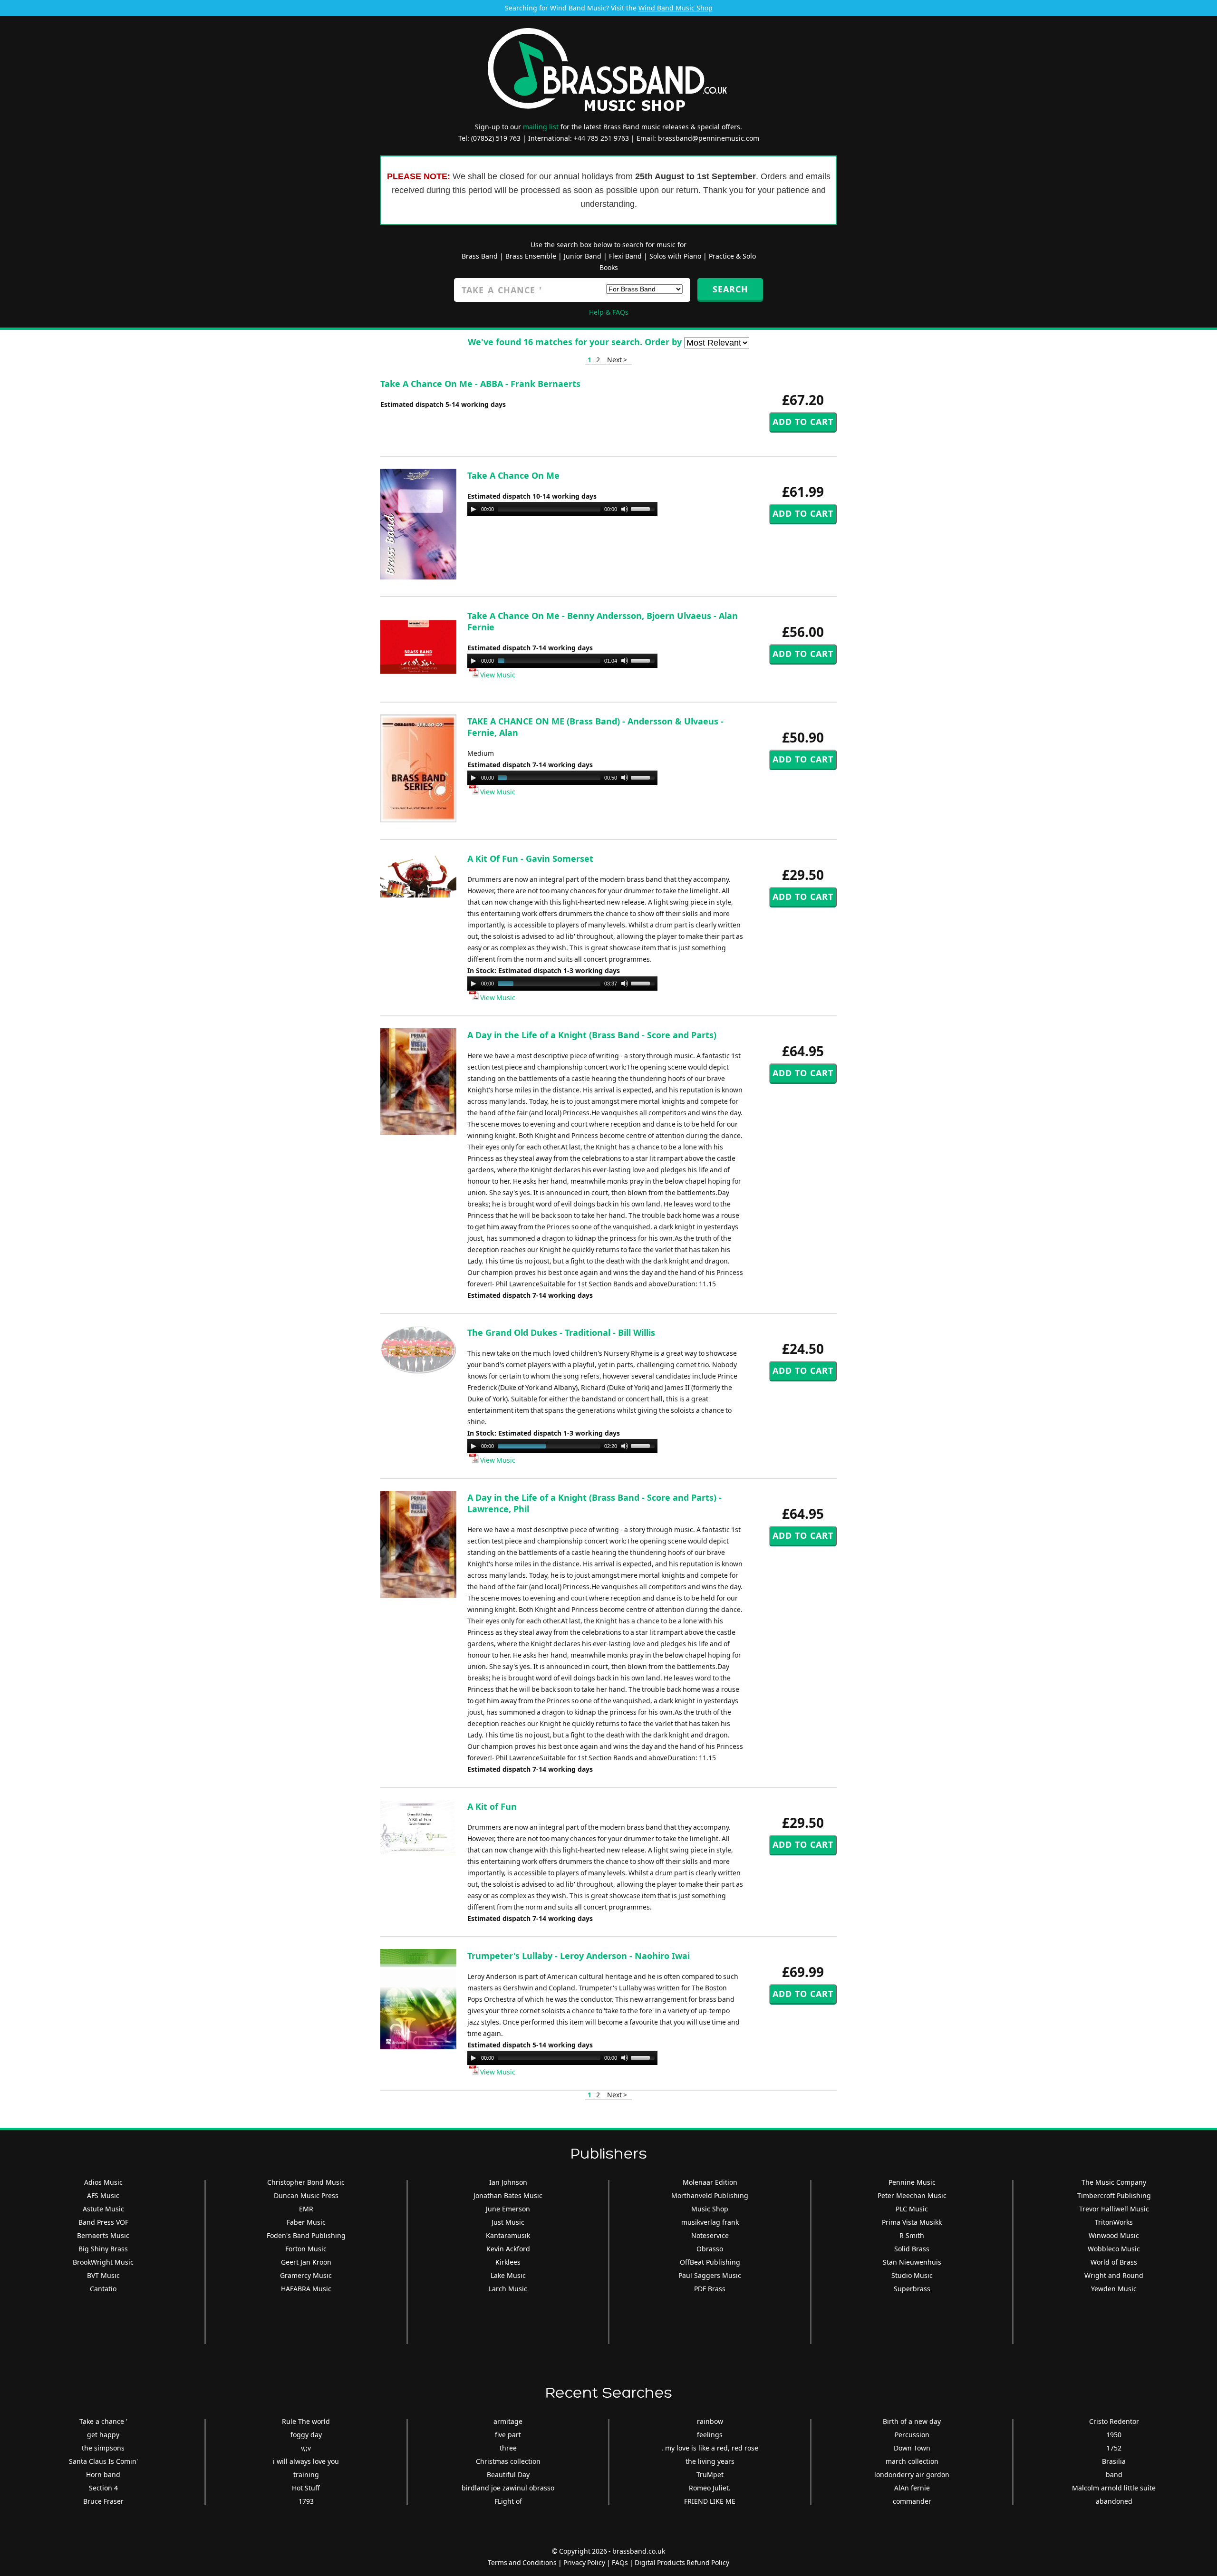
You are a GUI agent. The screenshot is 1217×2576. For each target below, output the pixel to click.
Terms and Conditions (522, 2562)
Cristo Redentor (1114, 2421)
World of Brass (1114, 2262)
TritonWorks (1114, 2222)
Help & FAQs (609, 312)
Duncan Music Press (306, 2195)
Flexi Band (625, 256)
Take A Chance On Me (513, 475)
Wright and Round (1114, 2275)
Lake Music (508, 2275)
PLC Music (912, 2209)
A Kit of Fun (492, 1806)
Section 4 (103, 2488)
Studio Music (912, 2275)
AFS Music (103, 2195)
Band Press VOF (103, 2222)
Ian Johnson (508, 2182)
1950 (1114, 2435)
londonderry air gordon (912, 2475)
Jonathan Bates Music (508, 2195)
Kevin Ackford (508, 2249)
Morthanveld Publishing (710, 2195)
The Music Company (1114, 2182)
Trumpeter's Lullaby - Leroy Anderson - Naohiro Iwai (579, 1956)
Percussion (912, 2435)
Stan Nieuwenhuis (912, 2262)
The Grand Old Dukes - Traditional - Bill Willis (561, 1332)
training (306, 2475)
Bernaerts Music (103, 2235)
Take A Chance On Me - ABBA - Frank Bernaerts (480, 384)
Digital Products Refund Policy (682, 2562)
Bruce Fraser (103, 2501)
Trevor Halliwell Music (1114, 2209)
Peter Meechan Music (912, 2195)
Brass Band (480, 256)
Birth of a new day (912, 2421)
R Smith (912, 2235)
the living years (710, 2461)
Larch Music (508, 2289)
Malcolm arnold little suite (1114, 2488)
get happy (103, 2435)
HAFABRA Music (306, 2289)
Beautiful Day (508, 2475)
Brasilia (1114, 2461)
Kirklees (508, 2262)
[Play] (473, 509)
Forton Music (306, 2249)
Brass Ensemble (531, 256)
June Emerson (508, 2209)
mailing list (541, 127)
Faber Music (306, 2222)
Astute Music (103, 2209)
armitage (508, 2421)
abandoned (1114, 2501)
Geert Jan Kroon (306, 2262)
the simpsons (103, 2448)
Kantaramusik (508, 2235)
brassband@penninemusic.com (709, 138)
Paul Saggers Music (710, 2275)
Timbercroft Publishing (1114, 2195)
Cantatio (103, 2289)
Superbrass (912, 2289)
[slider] (644, 508)
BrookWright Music (103, 2262)
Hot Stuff (306, 2488)
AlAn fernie (912, 2488)
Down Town (912, 2448)
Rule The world (306, 2421)
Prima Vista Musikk (912, 2222)
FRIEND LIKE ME (710, 2501)
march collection (912, 2461)
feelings (710, 2435)
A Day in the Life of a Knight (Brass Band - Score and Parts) (592, 1035)
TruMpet (710, 2475)
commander (912, 2501)
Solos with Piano (675, 256)
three (508, 2448)
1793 (306, 2501)
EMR (306, 2209)
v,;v (306, 2448)
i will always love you (306, 2461)
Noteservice (710, 2235)
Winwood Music (1114, 2235)
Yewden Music (1114, 2289)
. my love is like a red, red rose (710, 2448)
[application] (562, 509)
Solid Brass (912, 2249)
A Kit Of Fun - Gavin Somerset (530, 859)
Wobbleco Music (1114, 2249)
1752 (1114, 2448)
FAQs (620, 2562)
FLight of (508, 2501)
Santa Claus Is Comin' (103, 2461)
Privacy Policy (584, 2562)
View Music (497, 675)
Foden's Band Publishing (306, 2235)
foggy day (306, 2435)
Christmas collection (508, 2461)
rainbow (710, 2421)
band (1114, 2475)
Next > (617, 360)
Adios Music (103, 2182)
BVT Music (103, 2275)
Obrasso (710, 2249)
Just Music (508, 2222)
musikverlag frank (710, 2222)
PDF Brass (710, 2289)
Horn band (103, 2475)
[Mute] (625, 509)
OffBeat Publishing (710, 2262)
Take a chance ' (103, 2421)
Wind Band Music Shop (676, 8)
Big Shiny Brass (103, 2249)
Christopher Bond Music (306, 2182)
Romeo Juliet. (710, 2488)
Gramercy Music (306, 2275)
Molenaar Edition (710, 2182)
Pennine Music (912, 2182)
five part (508, 2435)
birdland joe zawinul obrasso (508, 2488)
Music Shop (710, 2209)
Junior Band (583, 256)
